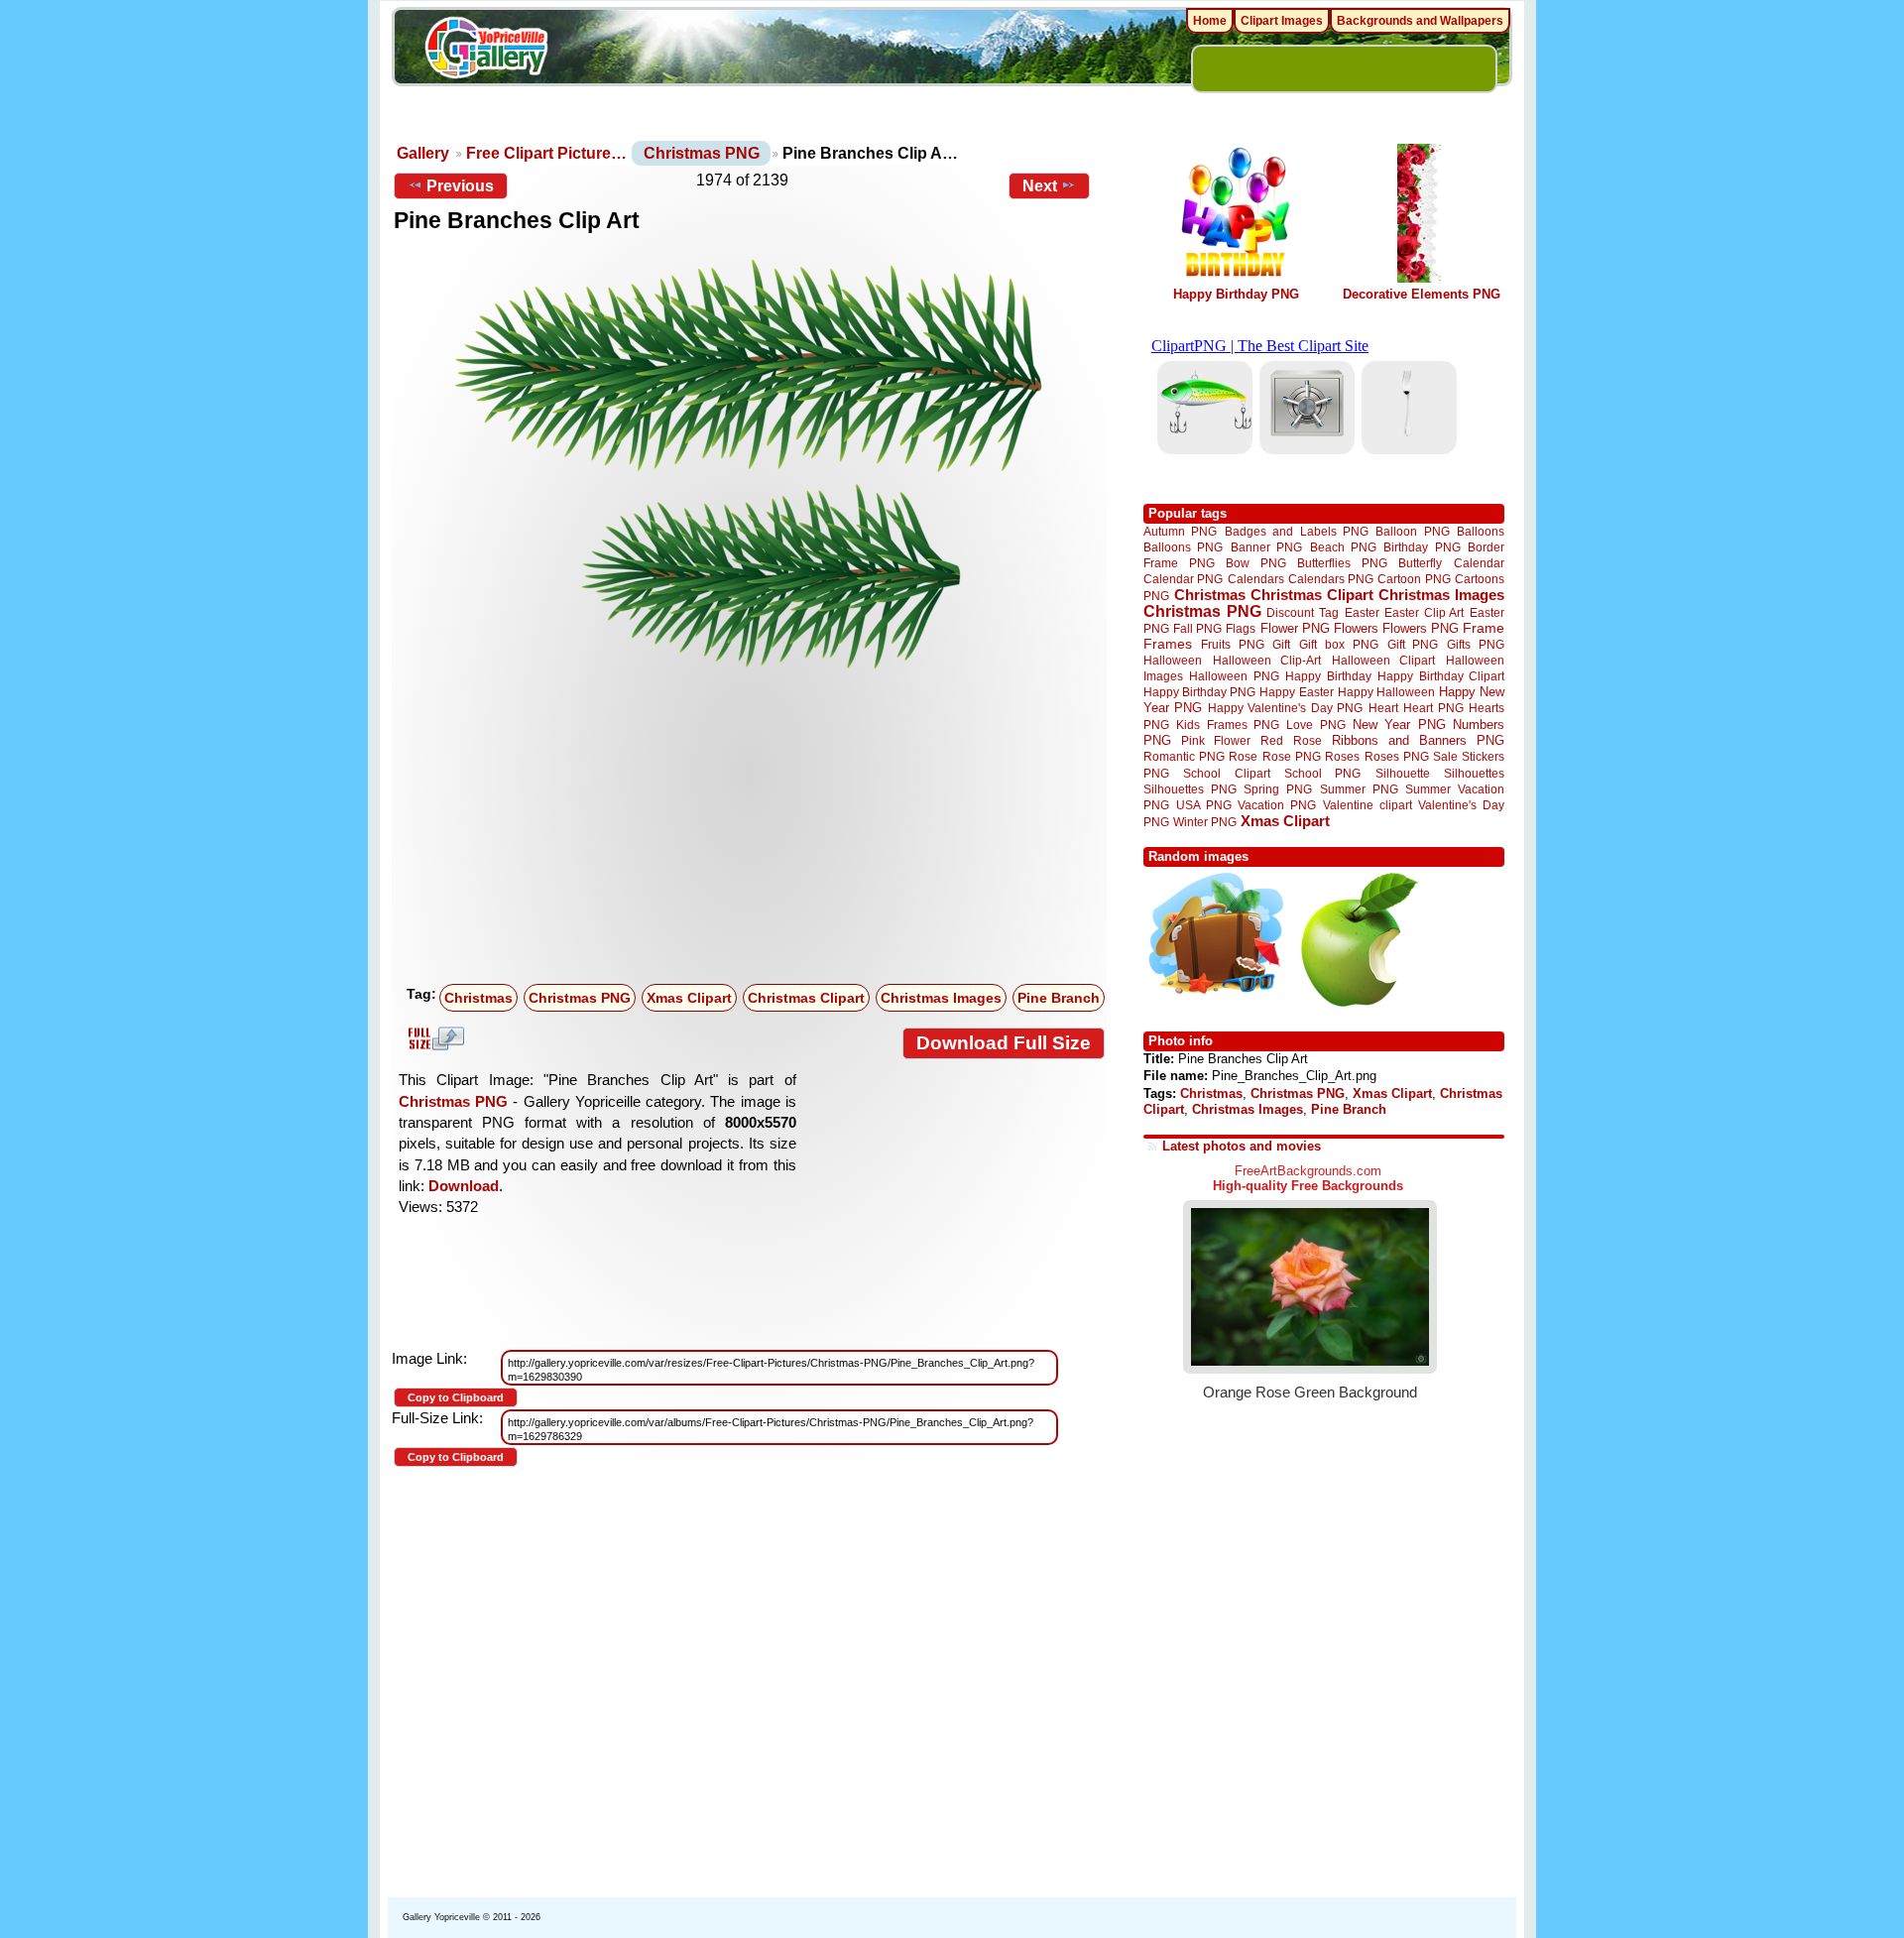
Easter (1362, 612)
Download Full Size (1004, 1043)
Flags (1241, 628)
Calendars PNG (1331, 579)
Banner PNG (1266, 547)
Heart (1383, 708)
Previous (460, 186)
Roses (1342, 757)
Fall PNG (1197, 628)
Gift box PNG (1339, 644)
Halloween (1173, 660)
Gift (1281, 644)
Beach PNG (1343, 547)
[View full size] (749, 464)
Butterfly (1420, 563)
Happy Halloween (1386, 692)
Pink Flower (1216, 740)
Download (464, 1186)
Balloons (1481, 531)
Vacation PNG (1277, 805)
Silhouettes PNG (1190, 789)
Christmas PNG (702, 153)
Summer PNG (1359, 789)
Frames (1168, 644)
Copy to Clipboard (456, 1397)
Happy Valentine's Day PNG (1285, 708)
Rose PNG (1292, 757)
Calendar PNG (1183, 579)
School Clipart (1226, 773)
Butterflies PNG (1342, 563)
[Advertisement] (754, 828)
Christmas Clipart (806, 998)
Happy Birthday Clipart (1441, 676)
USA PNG (1204, 805)
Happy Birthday (1328, 676)
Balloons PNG (1183, 547)
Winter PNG (1205, 822)
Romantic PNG (1184, 757)
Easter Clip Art (1424, 612)
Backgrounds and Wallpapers (1420, 21)
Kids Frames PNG (1228, 725)
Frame (1484, 628)
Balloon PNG (1412, 531)
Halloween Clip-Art (1267, 660)
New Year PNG (1399, 725)
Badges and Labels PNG (1297, 531)
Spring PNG (1278, 789)
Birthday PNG (1422, 547)
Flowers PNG (1421, 628)
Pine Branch (1059, 998)
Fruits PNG (1233, 644)
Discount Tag (1303, 612)
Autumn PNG (1180, 531)
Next (1040, 186)
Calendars (1256, 579)
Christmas (478, 998)
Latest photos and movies (1242, 1146)
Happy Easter (1296, 692)
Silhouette (1403, 773)
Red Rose (1291, 740)
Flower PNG (1295, 628)
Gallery (423, 153)
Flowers (1356, 628)
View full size (433, 1038)
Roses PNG (1397, 757)
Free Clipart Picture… (546, 153)
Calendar (1479, 563)
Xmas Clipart (689, 998)
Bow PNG (1256, 563)
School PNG (1322, 773)
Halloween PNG (1234, 676)
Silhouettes (1474, 773)
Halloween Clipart (1384, 660)
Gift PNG (1413, 644)
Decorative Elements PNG (1422, 294)
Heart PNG (1433, 708)
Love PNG (1315, 725)
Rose (1243, 757)
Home (1210, 21)
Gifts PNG (1476, 644)
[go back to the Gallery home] (486, 51)
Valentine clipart (1368, 805)
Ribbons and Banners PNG (1418, 740)
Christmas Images (941, 998)
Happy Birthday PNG (1236, 294)
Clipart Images (1282, 21)
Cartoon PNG (1414, 579)
